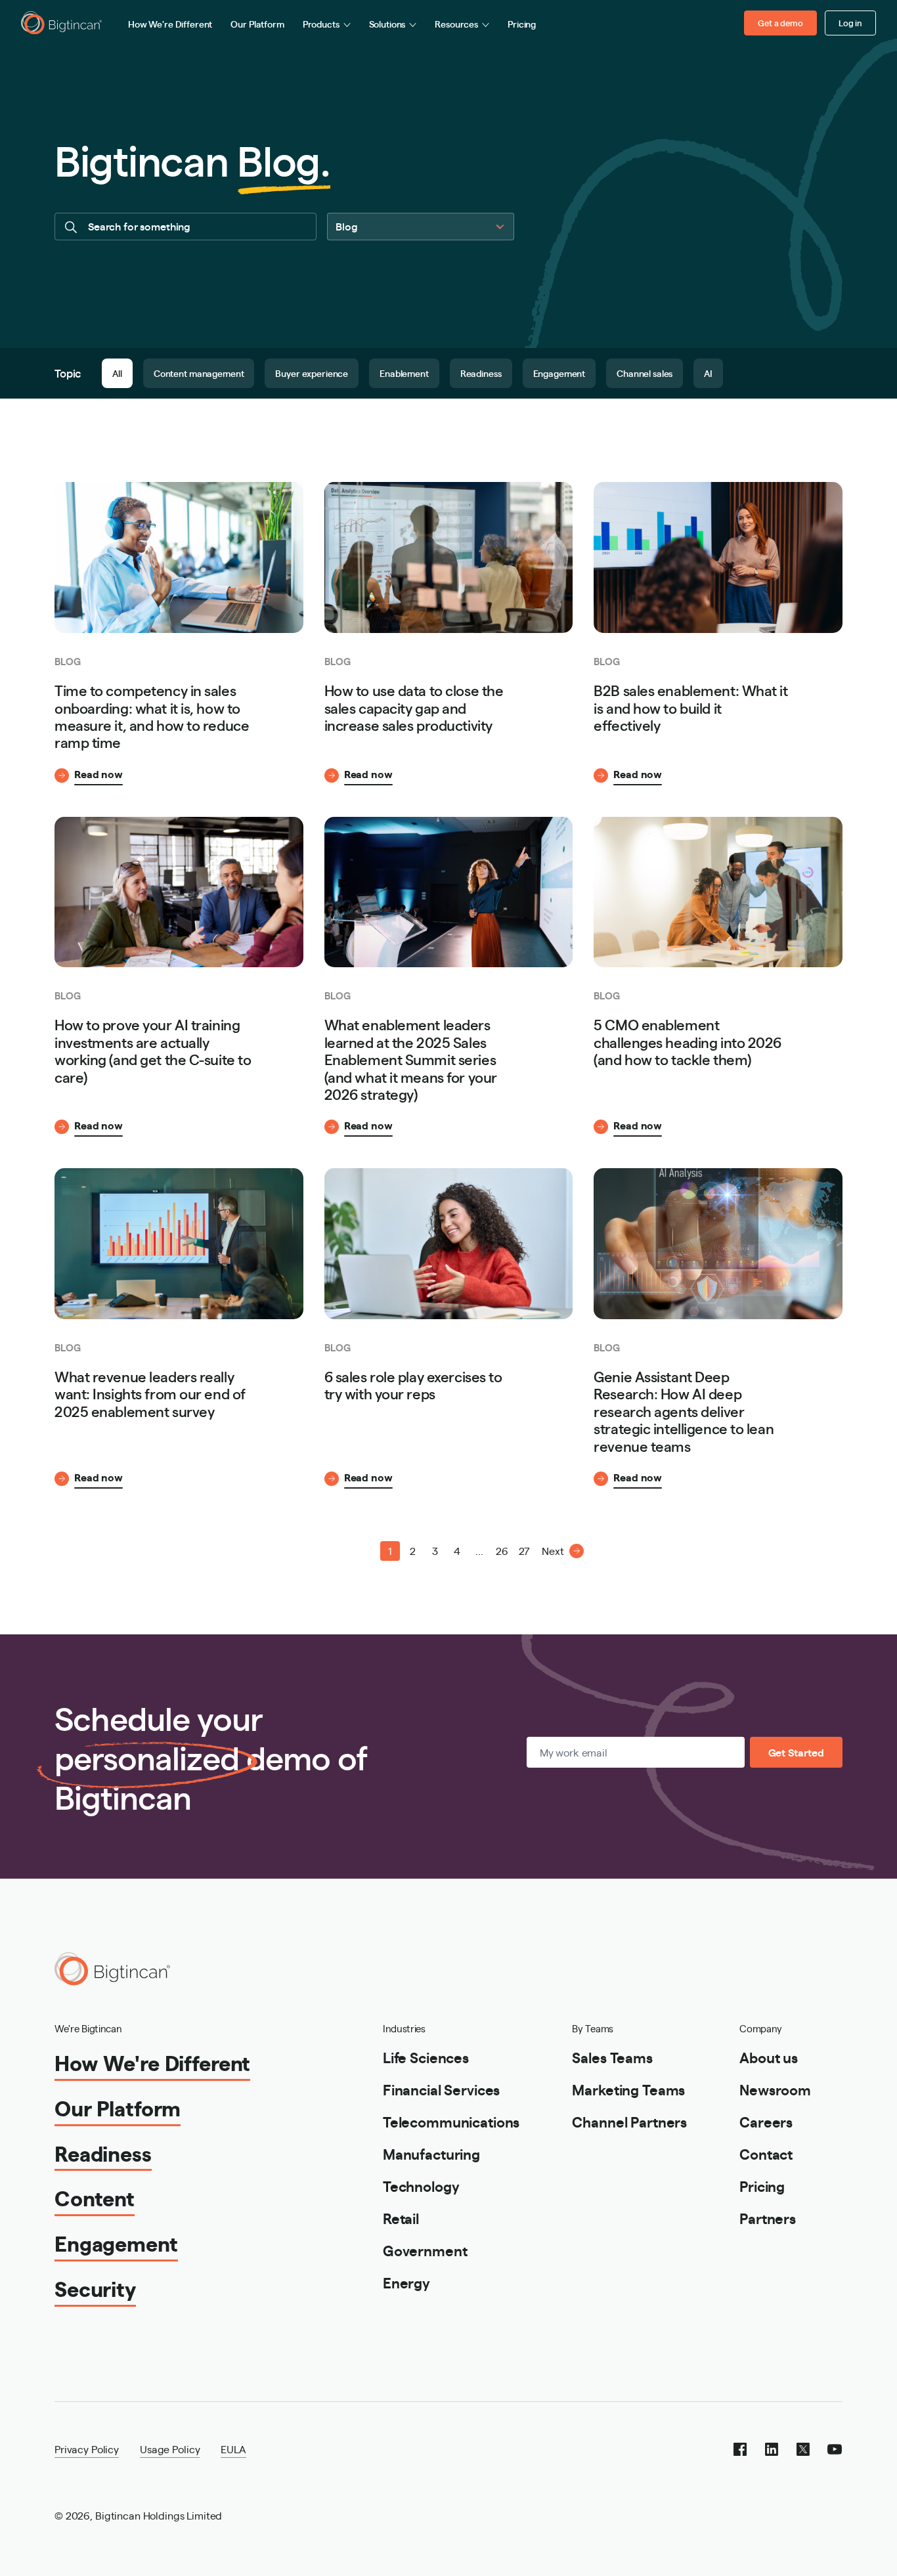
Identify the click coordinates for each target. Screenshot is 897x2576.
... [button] (479, 1551)
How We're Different (170, 24)
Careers (766, 2121)
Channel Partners (629, 2121)
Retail (401, 2218)
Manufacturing (431, 2153)
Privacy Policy (87, 2449)
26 (502, 1551)
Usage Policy (170, 2449)
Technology (421, 2186)
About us (769, 2057)
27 (524, 1551)
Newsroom (775, 2089)
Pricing (522, 24)
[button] (345, 1551)
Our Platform (257, 24)
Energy (406, 2282)
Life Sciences (426, 2057)
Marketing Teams (628, 2089)
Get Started (796, 1752)
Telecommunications (451, 2121)
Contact (766, 2153)
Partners (768, 2218)
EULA (233, 2449)
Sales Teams (612, 2057)
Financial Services (441, 2089)
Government (425, 2250)
